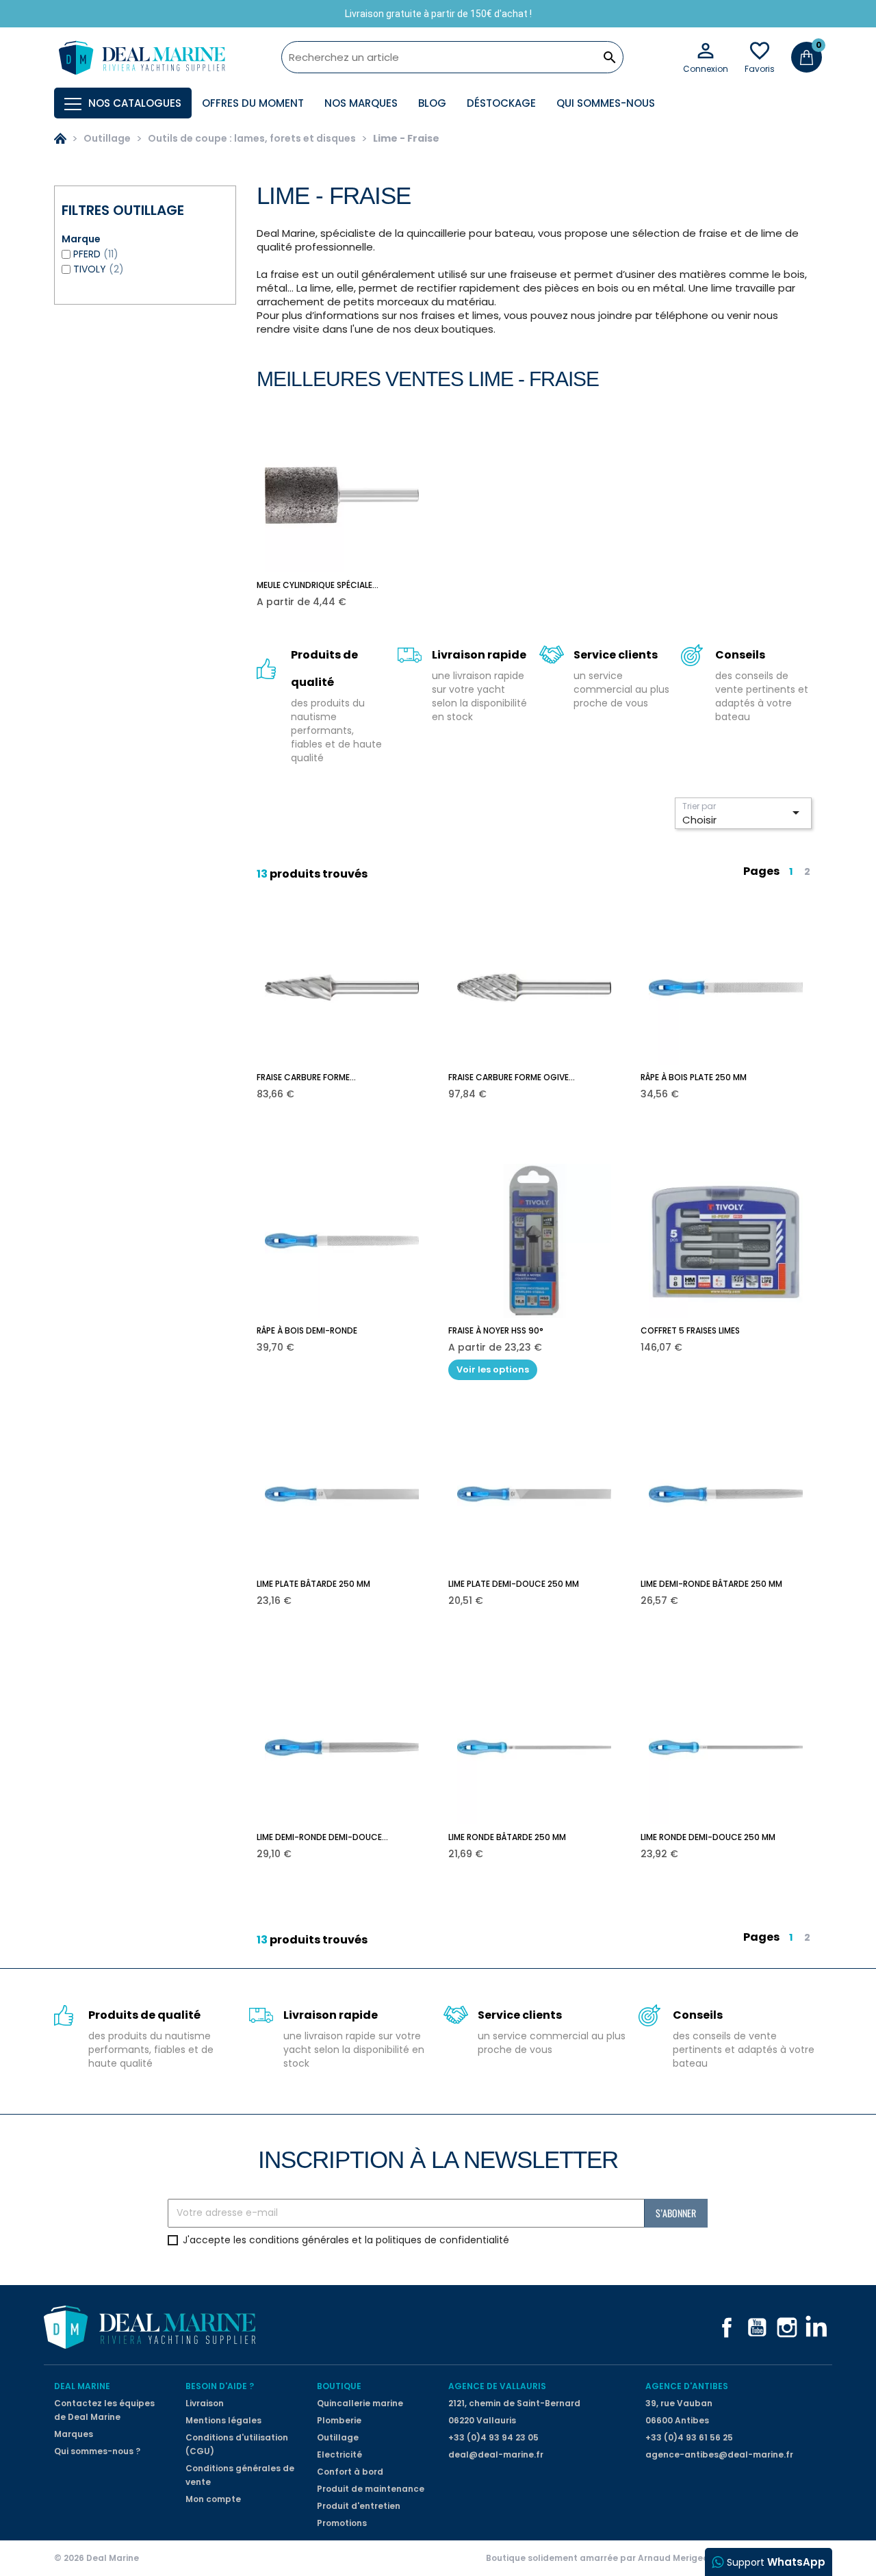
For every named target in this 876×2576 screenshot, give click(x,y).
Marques (74, 2434)
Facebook (727, 2328)
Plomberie (339, 2420)
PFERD (96, 254)
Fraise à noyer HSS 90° (496, 1330)
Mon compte (213, 2499)
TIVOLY (99, 269)
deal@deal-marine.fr (496, 2454)
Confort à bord (350, 2472)
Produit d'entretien (359, 2506)
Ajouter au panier (352, 592)
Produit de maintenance (371, 2489)
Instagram (787, 2328)
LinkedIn (817, 2328)
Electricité (339, 2454)
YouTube (757, 2328)
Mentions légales (223, 2420)
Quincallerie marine (360, 2403)
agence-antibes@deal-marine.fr (719, 2454)
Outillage (338, 2437)
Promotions (342, 2523)
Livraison (205, 2403)
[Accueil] (60, 138)
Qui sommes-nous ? (97, 2451)
